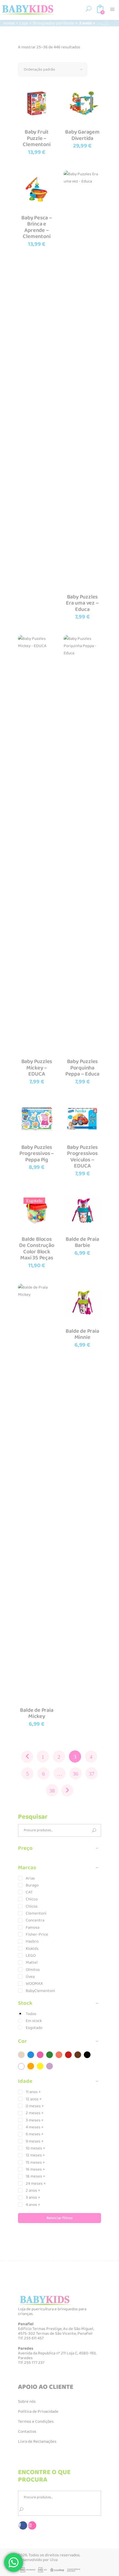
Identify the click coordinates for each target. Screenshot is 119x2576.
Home (9, 23)
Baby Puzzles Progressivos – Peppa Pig (37, 1153)
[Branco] (21, 2066)
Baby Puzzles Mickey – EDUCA (37, 1068)
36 (76, 1774)
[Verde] (50, 2055)
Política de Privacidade (38, 2412)
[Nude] (21, 2055)
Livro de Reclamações (37, 2442)
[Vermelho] (68, 2055)
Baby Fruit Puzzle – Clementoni (37, 138)
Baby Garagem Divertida (82, 135)
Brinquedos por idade (53, 23)
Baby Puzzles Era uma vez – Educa (82, 603)
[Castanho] (78, 2055)
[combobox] (53, 69)
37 (92, 1774)
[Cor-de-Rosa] (40, 2055)
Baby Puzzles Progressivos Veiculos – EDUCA (82, 1157)
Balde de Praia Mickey (37, 1713)
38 (52, 1791)
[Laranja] (31, 2066)
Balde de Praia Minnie (82, 1334)
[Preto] (87, 2055)
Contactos (27, 2432)
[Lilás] (50, 2066)
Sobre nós (27, 2402)
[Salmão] (59, 2055)
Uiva (54, 2560)
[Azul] (31, 2055)
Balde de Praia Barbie (82, 1242)
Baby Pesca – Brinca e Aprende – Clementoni (37, 227)
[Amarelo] (40, 2066)
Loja (24, 23)
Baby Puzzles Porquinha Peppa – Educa (82, 1068)
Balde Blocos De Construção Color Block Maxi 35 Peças (37, 1249)
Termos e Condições (36, 2422)
